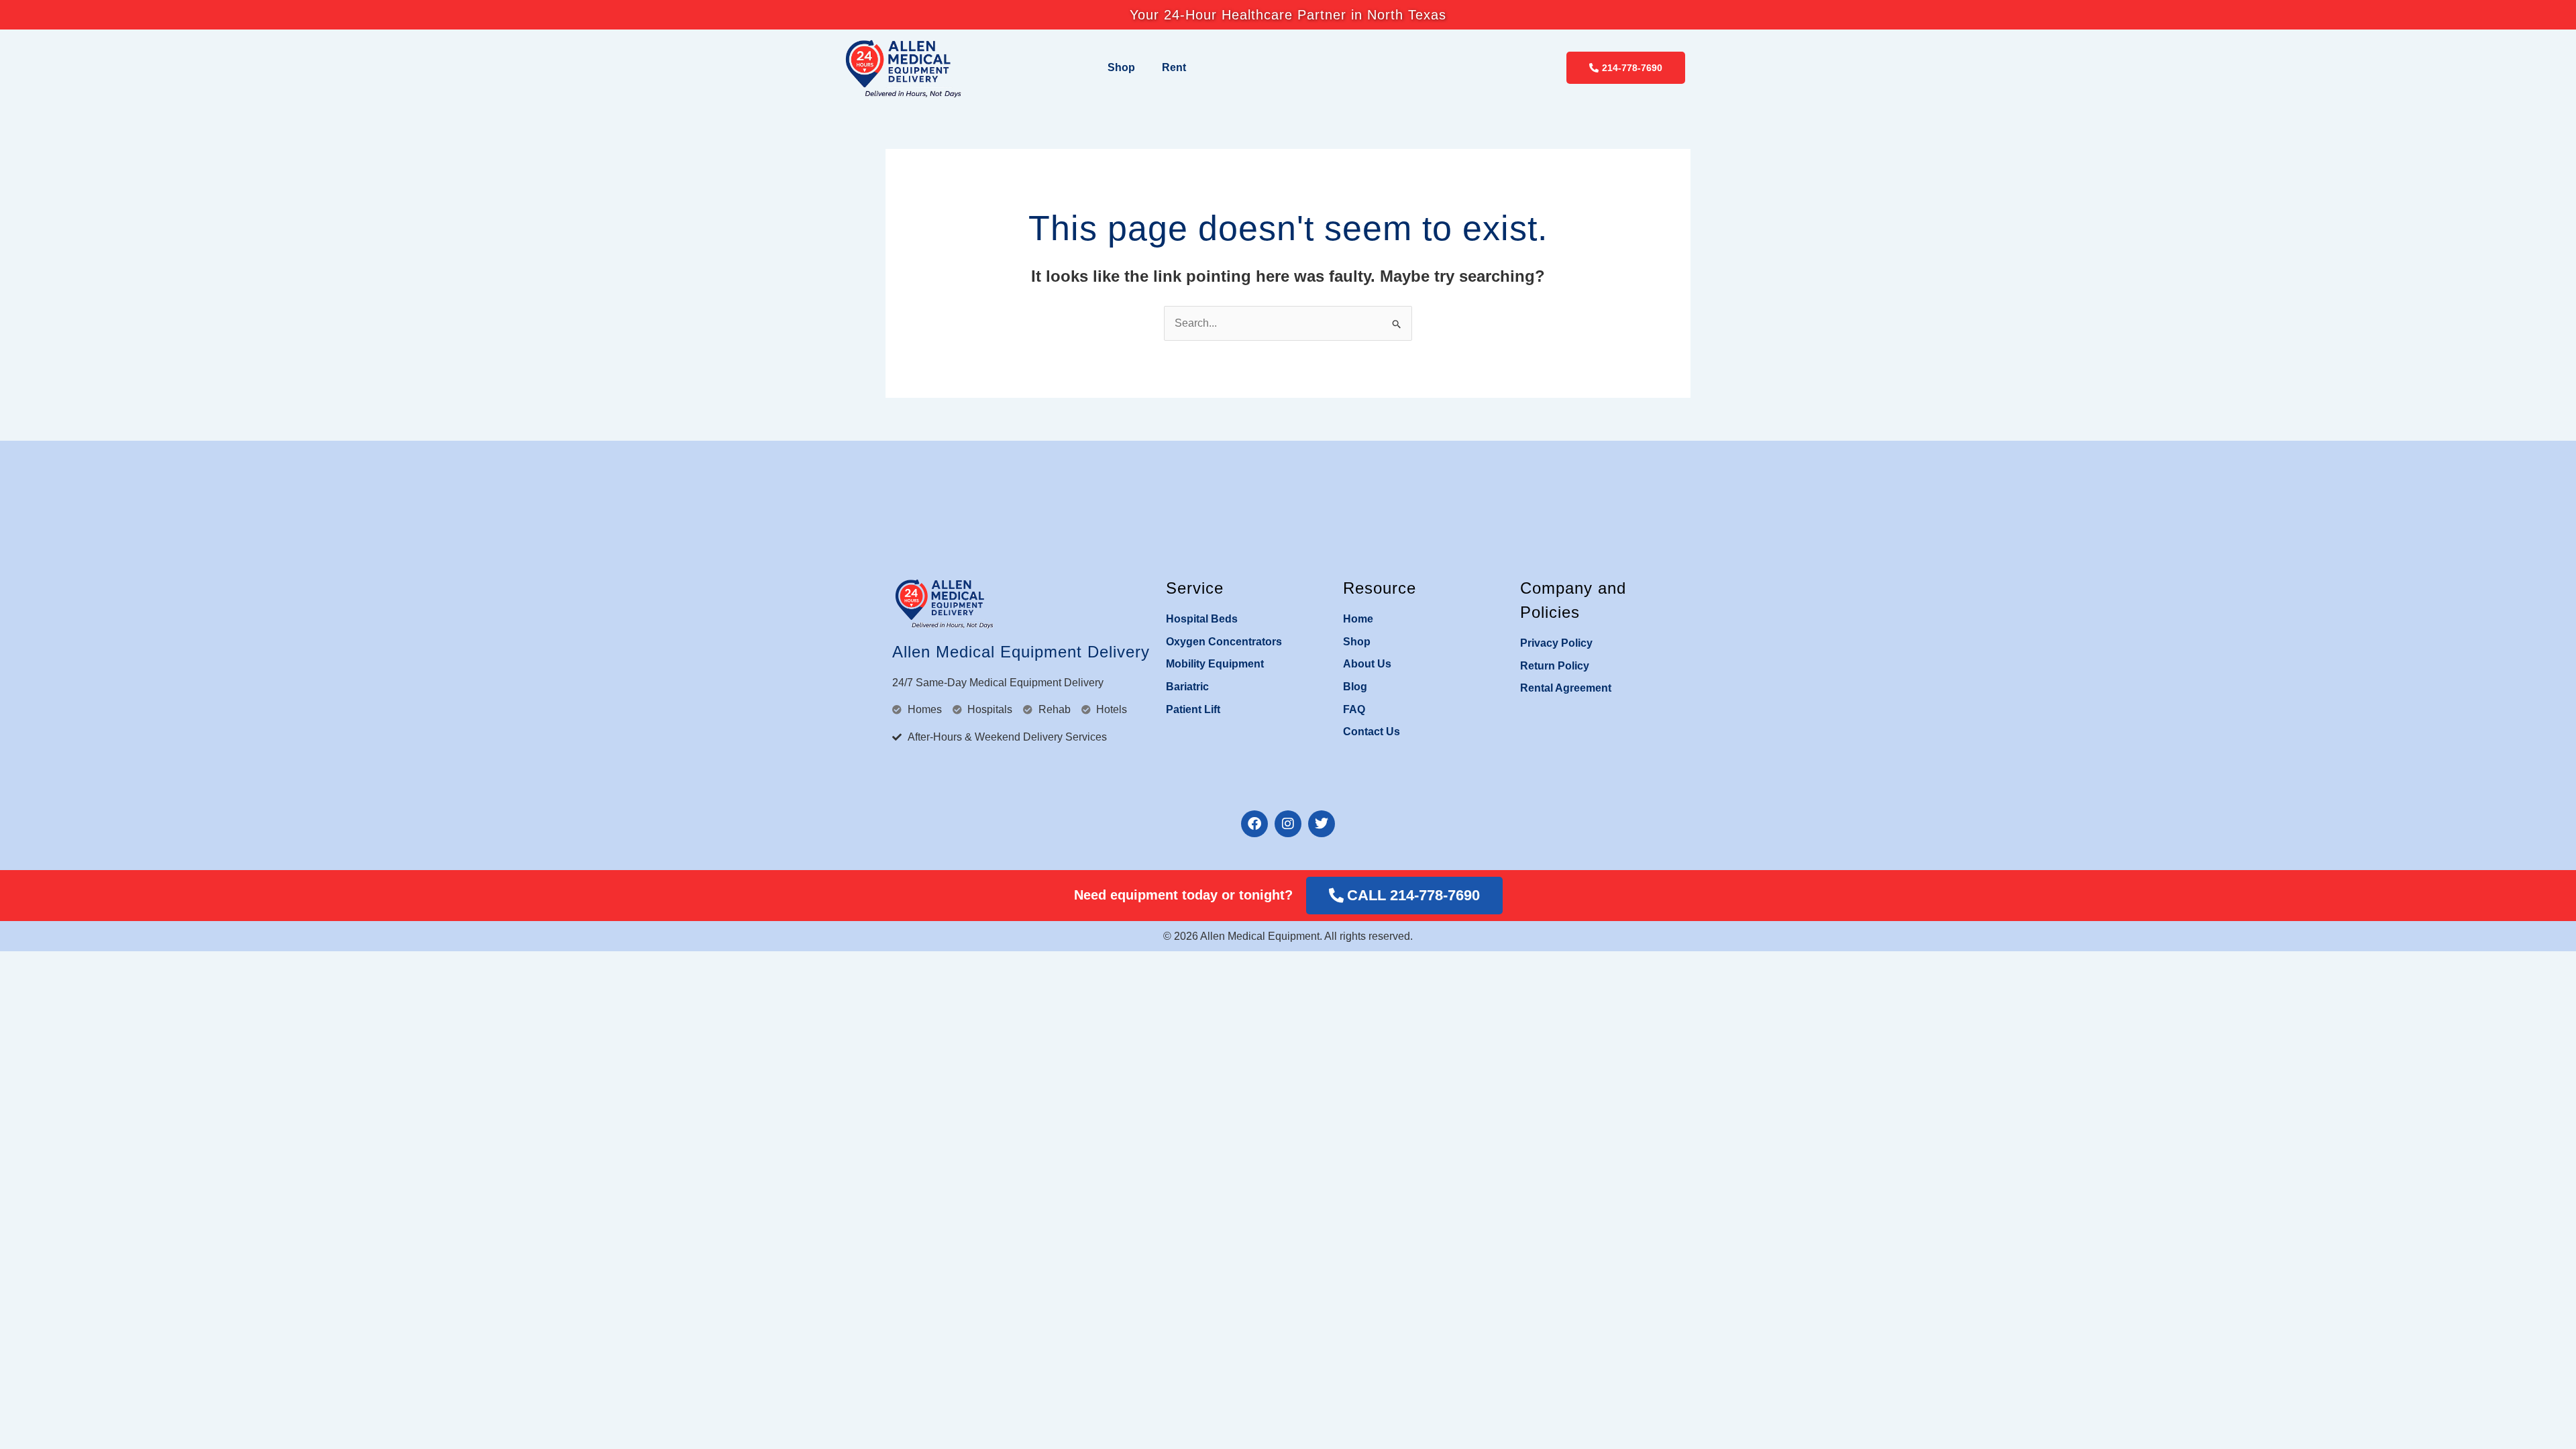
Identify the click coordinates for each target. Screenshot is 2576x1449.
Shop (1121, 67)
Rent (1174, 67)
